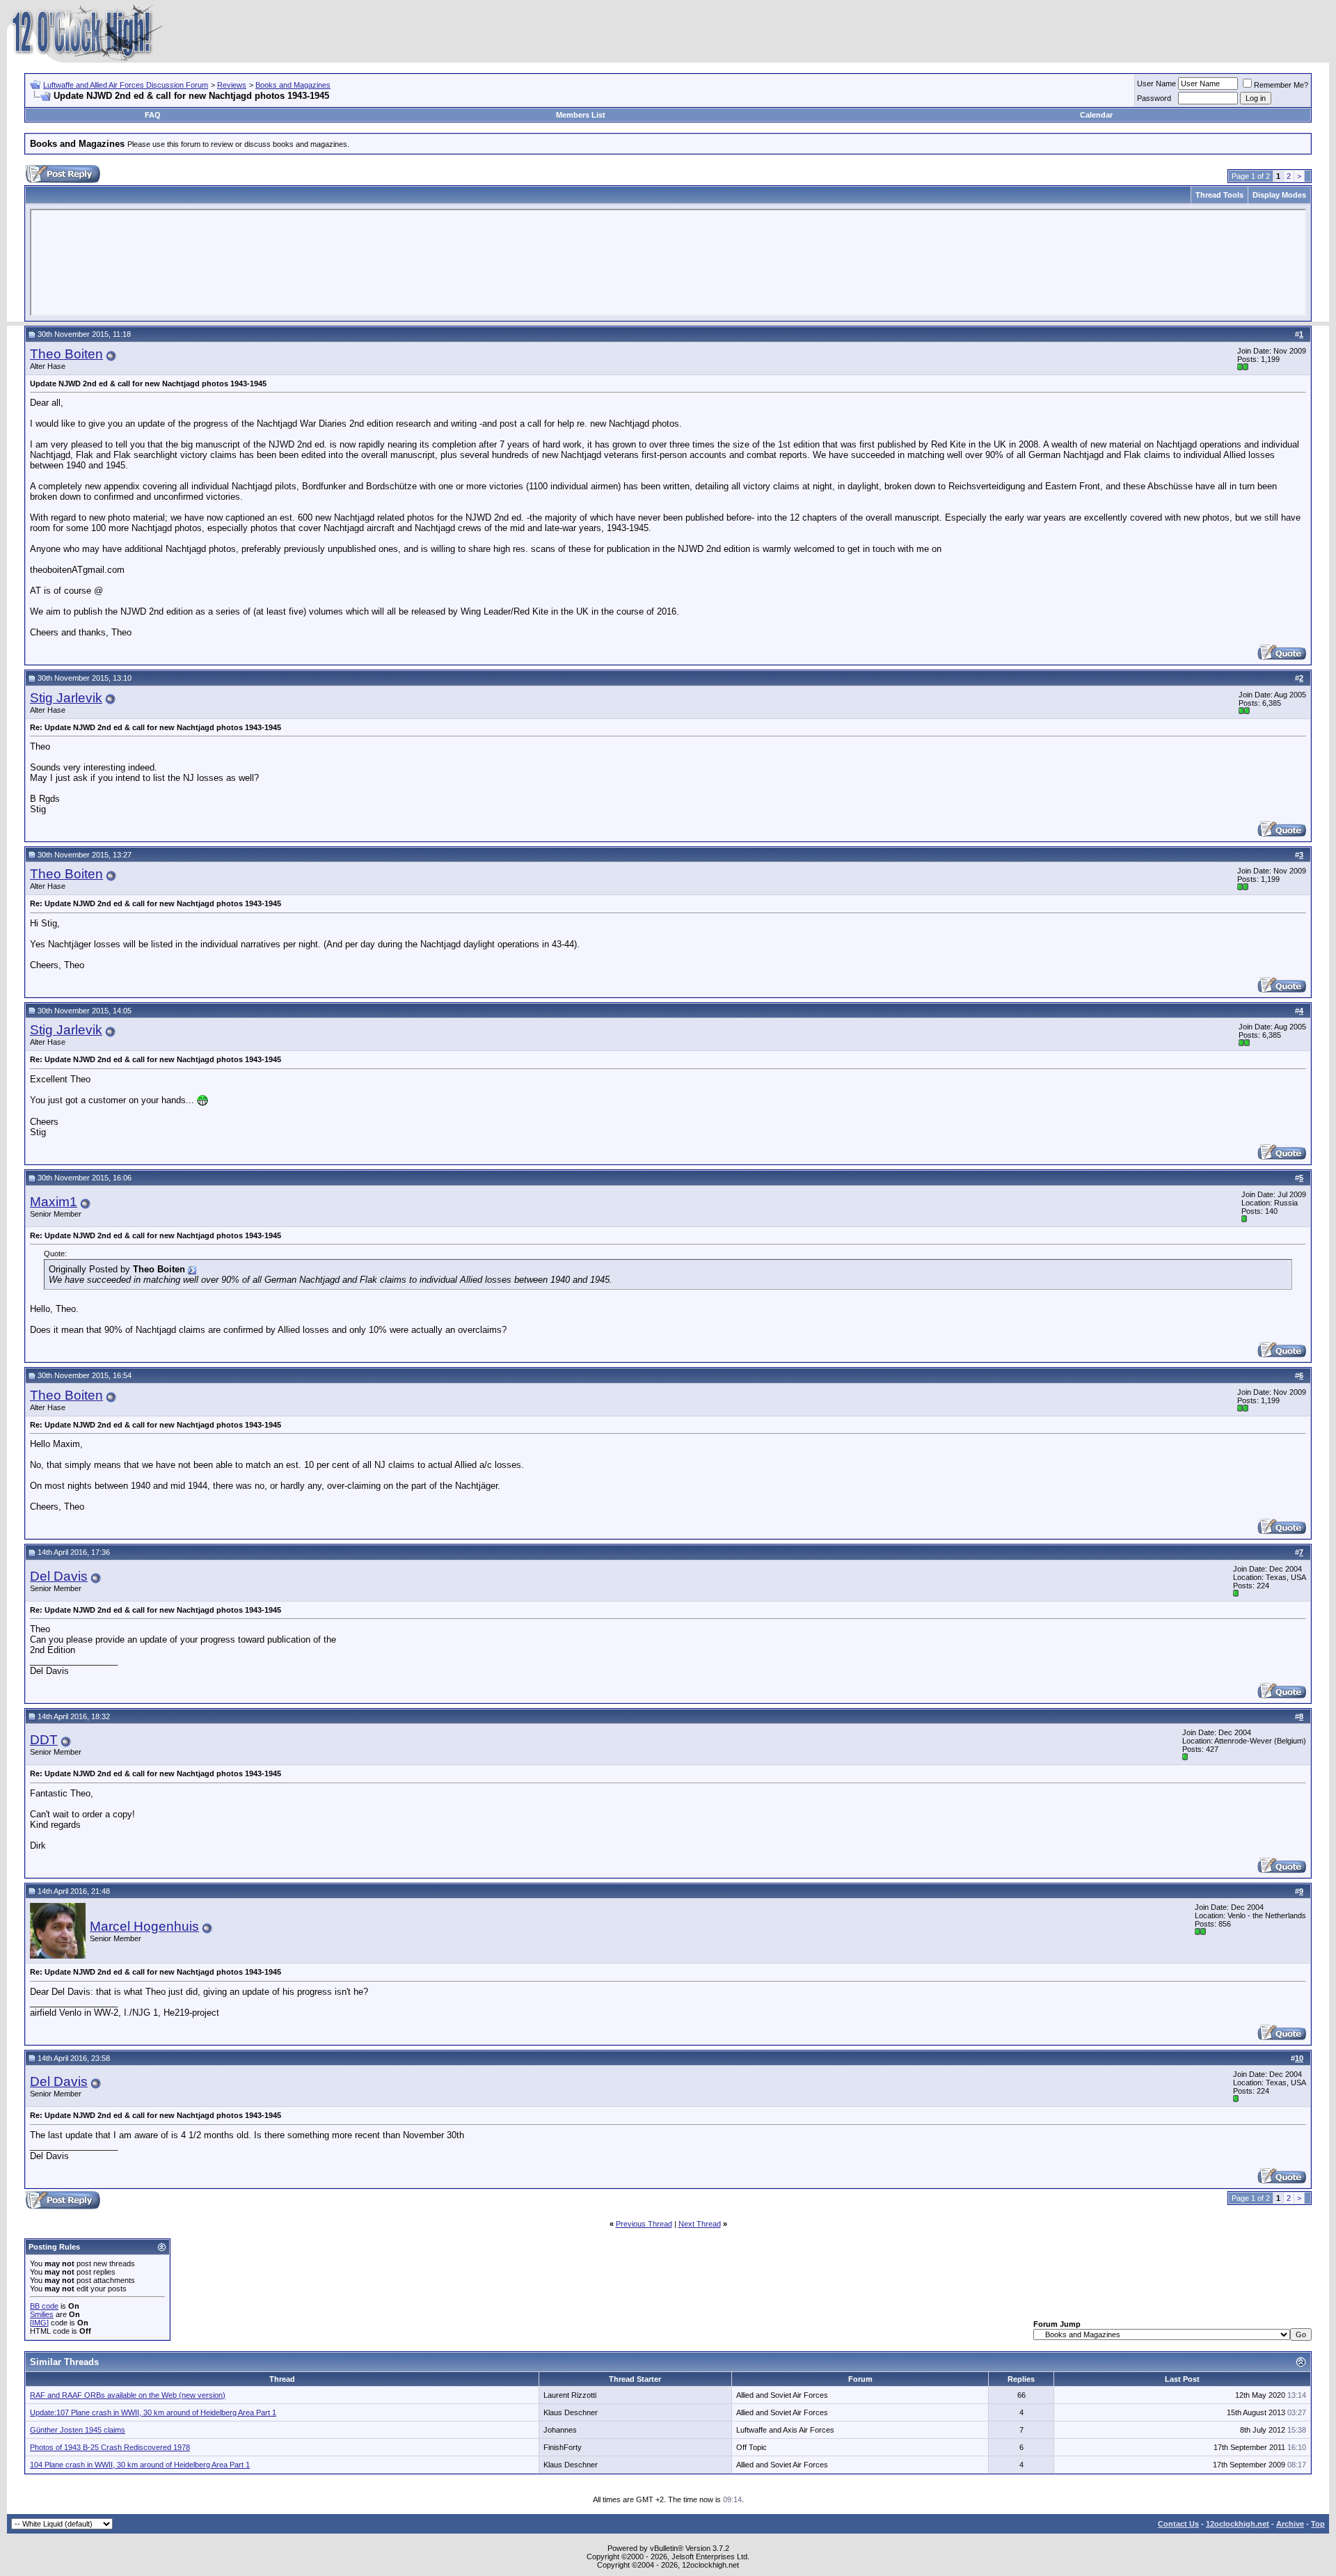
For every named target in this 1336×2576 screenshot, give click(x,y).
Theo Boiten (66, 354)
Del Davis (59, 1576)
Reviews (232, 85)
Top (1318, 2524)
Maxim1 (54, 1202)
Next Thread (700, 2224)
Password (1154, 98)
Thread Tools (1219, 195)
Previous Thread (644, 2224)
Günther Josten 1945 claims (78, 2430)
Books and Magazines (293, 85)
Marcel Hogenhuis (144, 1926)
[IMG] (39, 2323)
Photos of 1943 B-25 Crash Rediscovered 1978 (110, 2447)
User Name (1156, 84)
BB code (44, 2306)
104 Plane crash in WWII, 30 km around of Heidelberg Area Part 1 (140, 2465)
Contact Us (1178, 2524)
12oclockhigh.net (1238, 2524)
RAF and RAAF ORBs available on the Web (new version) (128, 2395)
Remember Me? (1281, 85)
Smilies (42, 2314)
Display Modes (1279, 195)
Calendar (1096, 115)
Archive (1290, 2524)
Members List (581, 115)
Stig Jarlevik (66, 698)
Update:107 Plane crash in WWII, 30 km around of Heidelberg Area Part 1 (153, 2412)
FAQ (153, 115)
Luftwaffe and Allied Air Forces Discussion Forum (126, 85)
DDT (44, 1740)
